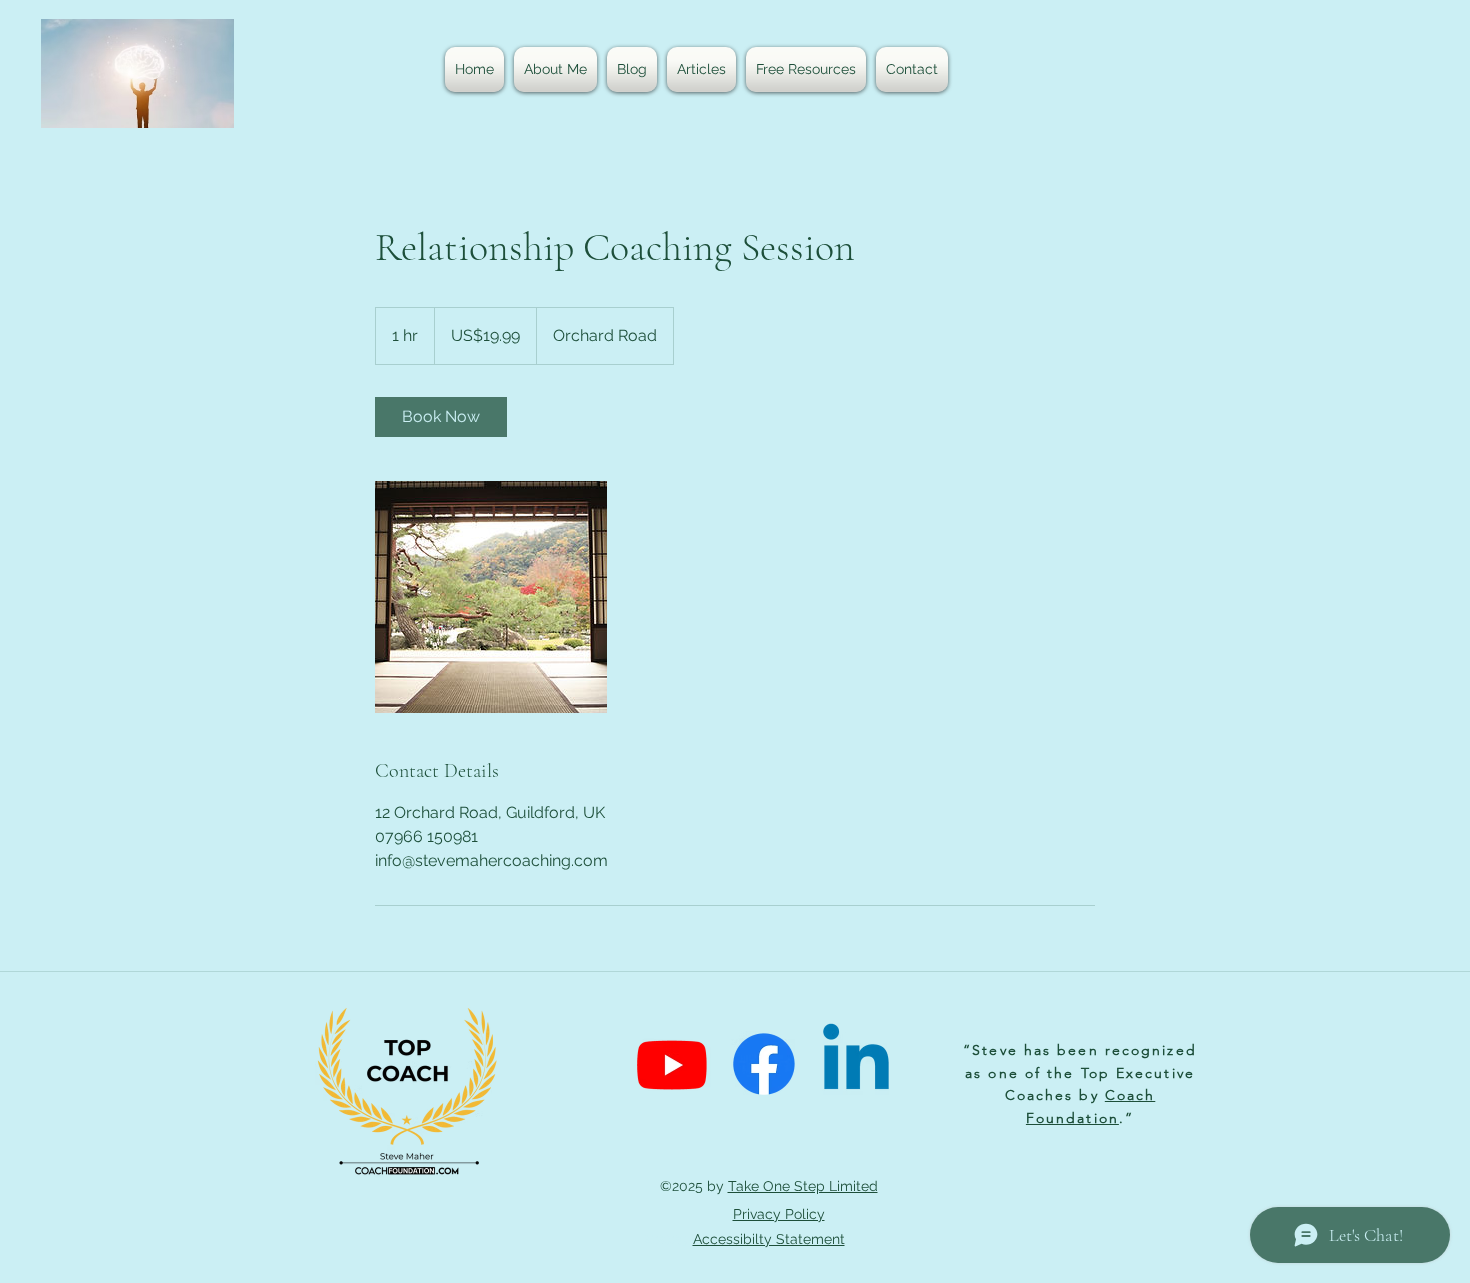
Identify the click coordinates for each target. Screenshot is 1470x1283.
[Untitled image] (491, 597)
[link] (441, 417)
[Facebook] (764, 1064)
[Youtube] (672, 1064)
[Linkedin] (856, 1064)
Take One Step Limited (803, 1186)
